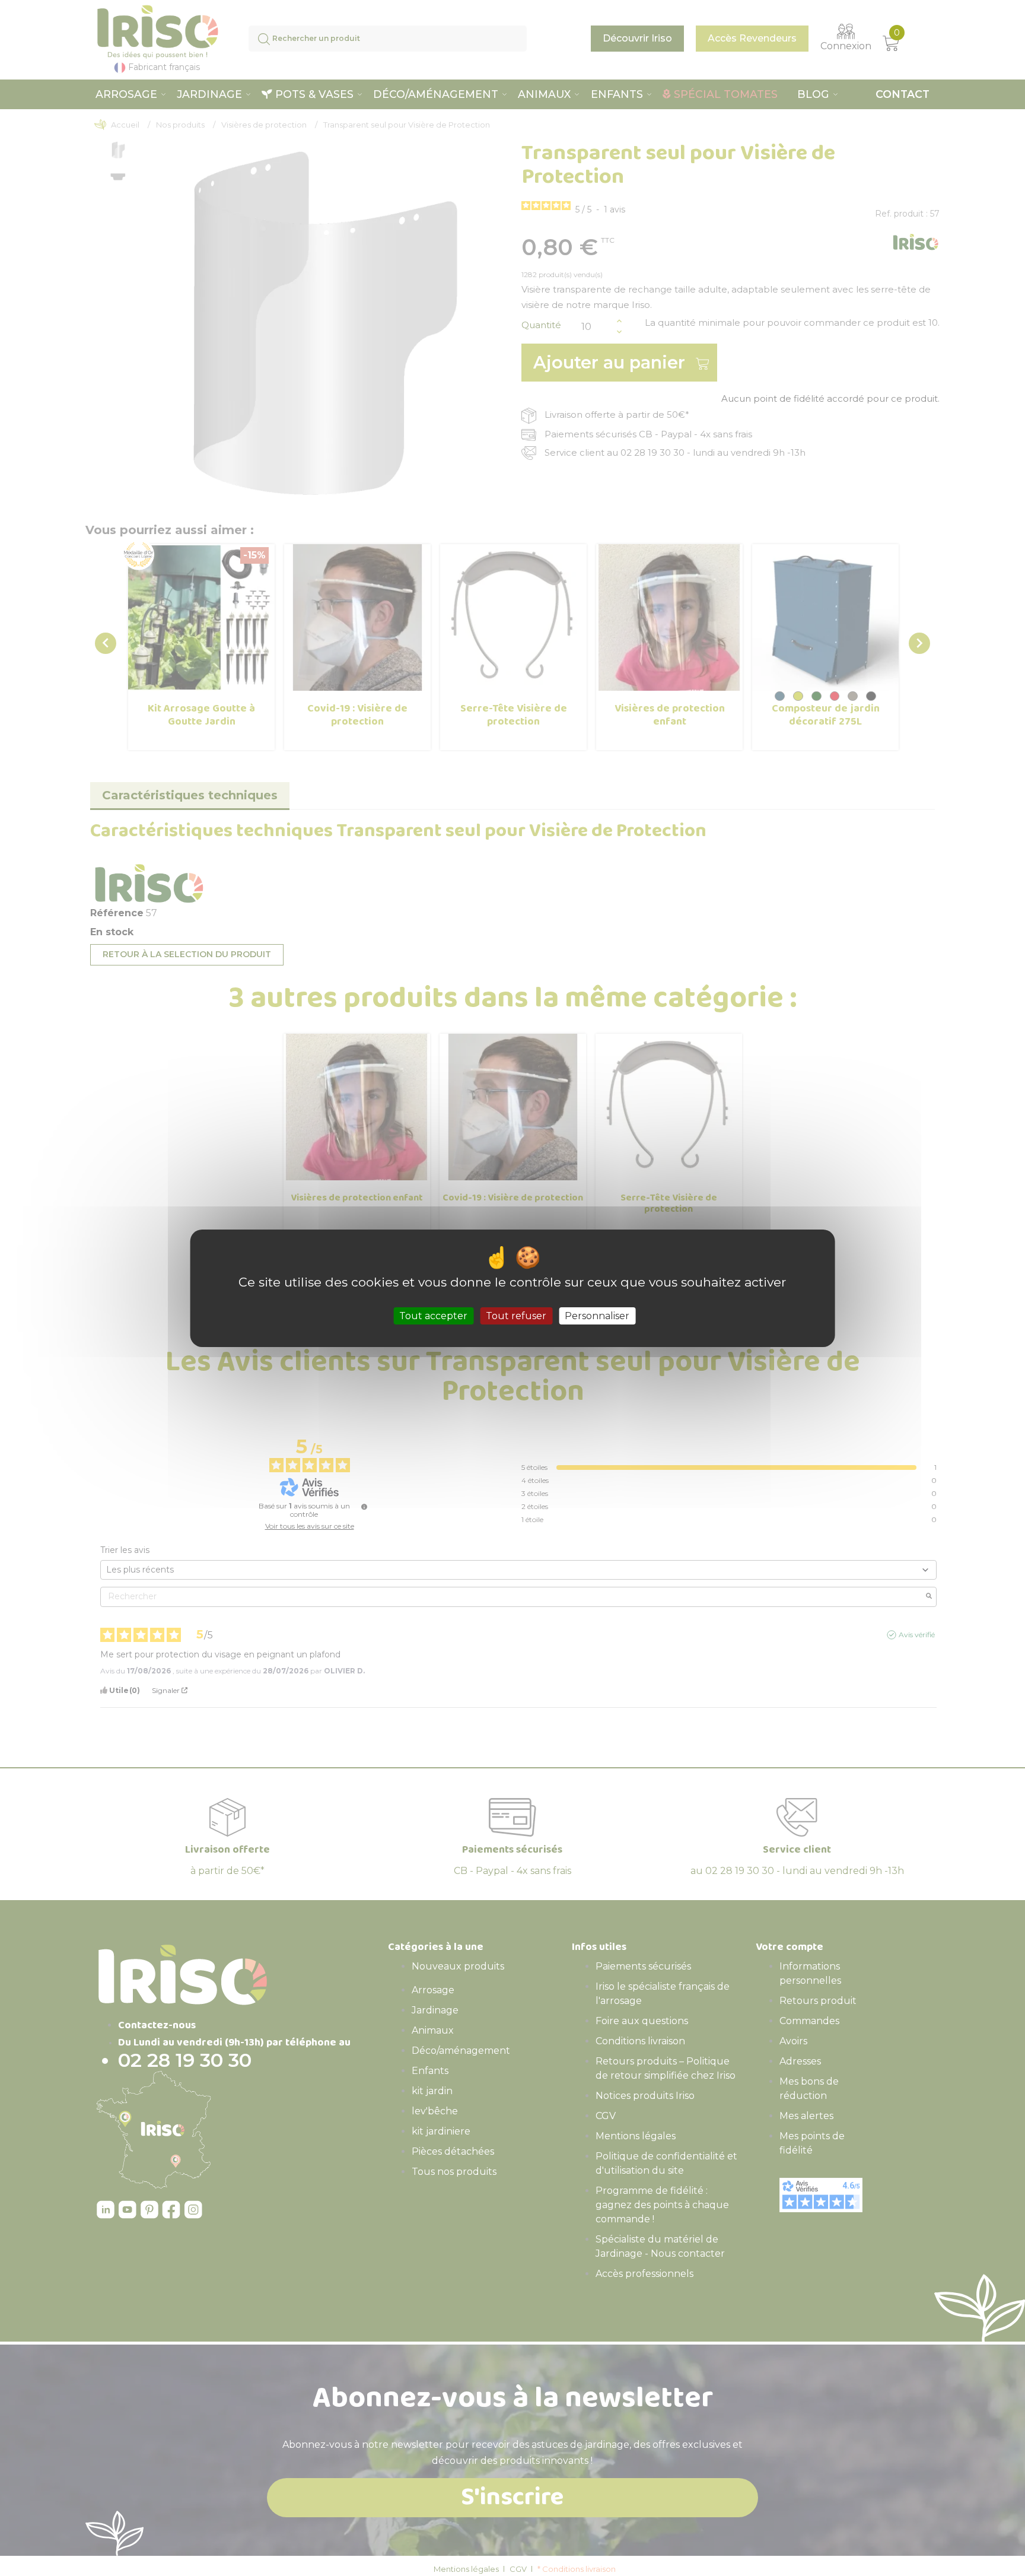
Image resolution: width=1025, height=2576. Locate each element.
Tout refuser (516, 1315)
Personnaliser (597, 1315)
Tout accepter (433, 1315)
